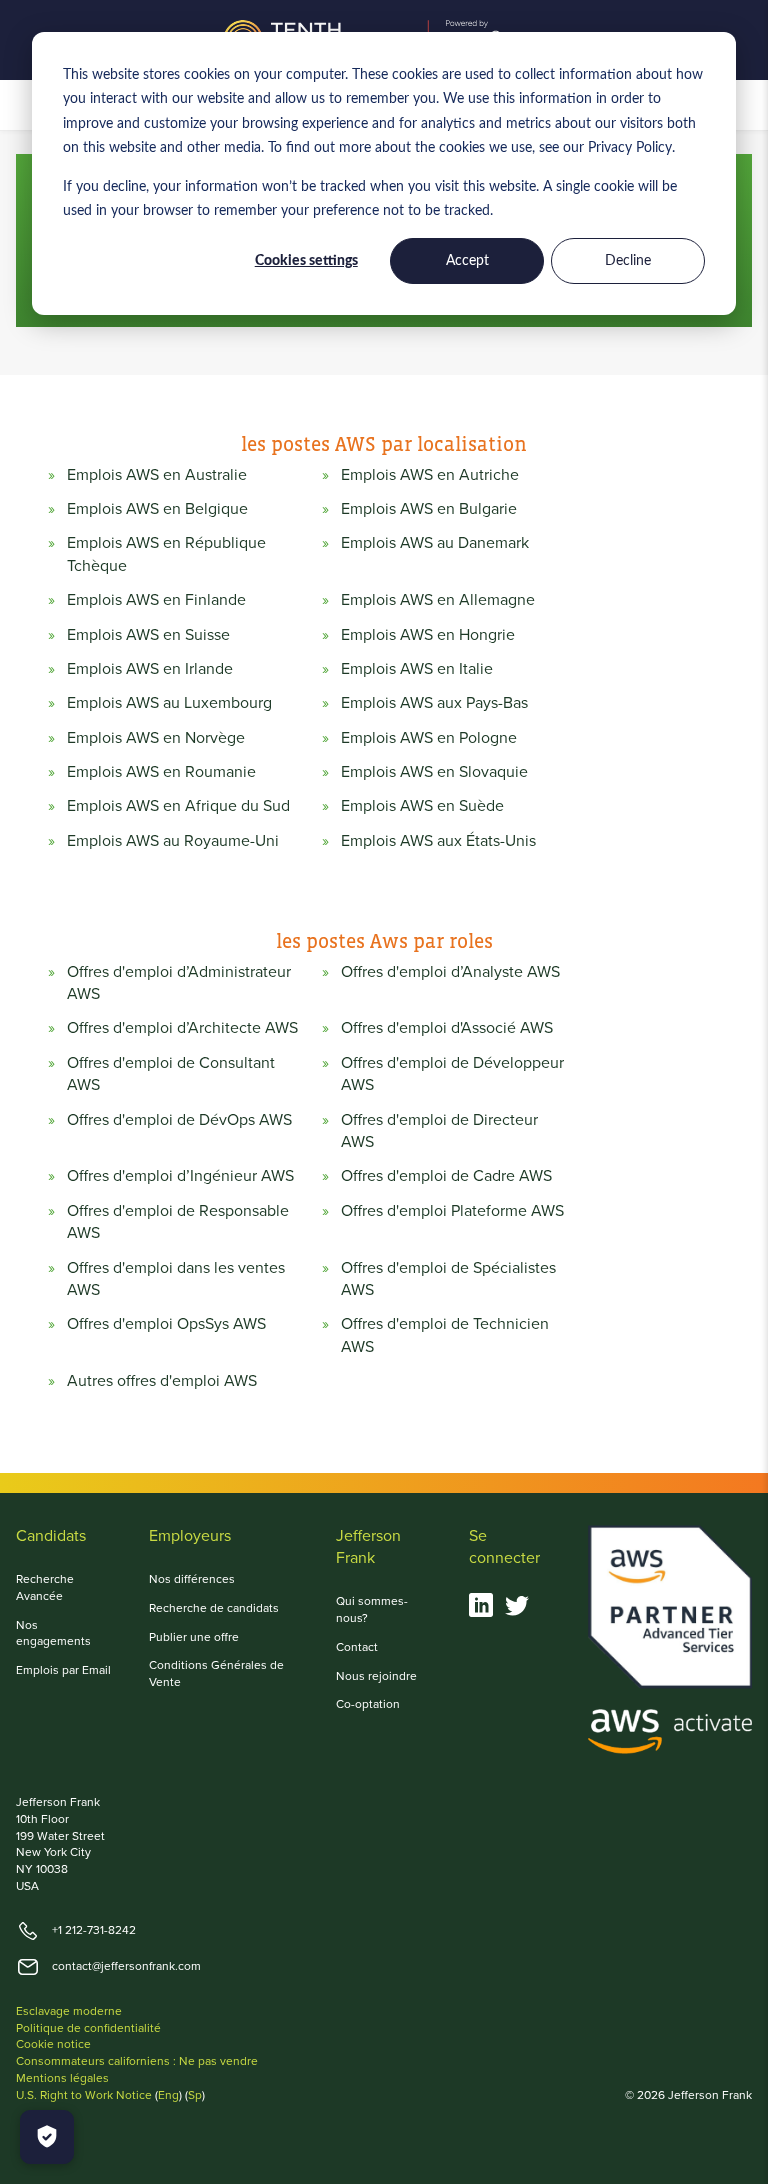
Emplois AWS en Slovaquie (434, 772)
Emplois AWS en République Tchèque (166, 554)
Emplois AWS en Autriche (430, 475)
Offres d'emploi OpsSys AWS (166, 1324)
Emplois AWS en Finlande (156, 600)
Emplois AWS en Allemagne (438, 600)
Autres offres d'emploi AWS (162, 1381)
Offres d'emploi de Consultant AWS (171, 1074)
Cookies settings (306, 261)
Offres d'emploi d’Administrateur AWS (179, 983)
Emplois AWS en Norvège (156, 738)
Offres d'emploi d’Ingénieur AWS (180, 1176)
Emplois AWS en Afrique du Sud (178, 806)
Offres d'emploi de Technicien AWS (445, 1335)
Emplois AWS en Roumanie (161, 772)
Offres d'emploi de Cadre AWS (446, 1176)
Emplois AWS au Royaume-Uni (173, 841)
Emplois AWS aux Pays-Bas (434, 703)
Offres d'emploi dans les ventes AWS (176, 1279)
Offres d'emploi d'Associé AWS (447, 1028)
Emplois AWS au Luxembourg (169, 703)
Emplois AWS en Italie (417, 669)
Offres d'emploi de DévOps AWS (179, 1120)
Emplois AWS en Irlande (150, 669)
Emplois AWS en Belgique (157, 509)
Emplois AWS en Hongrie (428, 635)
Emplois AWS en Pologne (429, 738)
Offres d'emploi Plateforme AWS (452, 1211)
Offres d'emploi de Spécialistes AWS (448, 1279)
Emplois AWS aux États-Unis (438, 841)
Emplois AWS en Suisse (148, 635)
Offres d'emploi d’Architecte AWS (182, 1028)
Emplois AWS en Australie (157, 475)
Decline (628, 261)
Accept (467, 261)
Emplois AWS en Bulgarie (429, 509)
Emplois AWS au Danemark (435, 543)
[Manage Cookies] (47, 2137)
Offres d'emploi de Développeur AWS (452, 1074)
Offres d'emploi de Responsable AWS (178, 1222)
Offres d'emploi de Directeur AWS (439, 1131)
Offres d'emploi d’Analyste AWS (450, 972)
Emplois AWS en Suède (422, 806)
